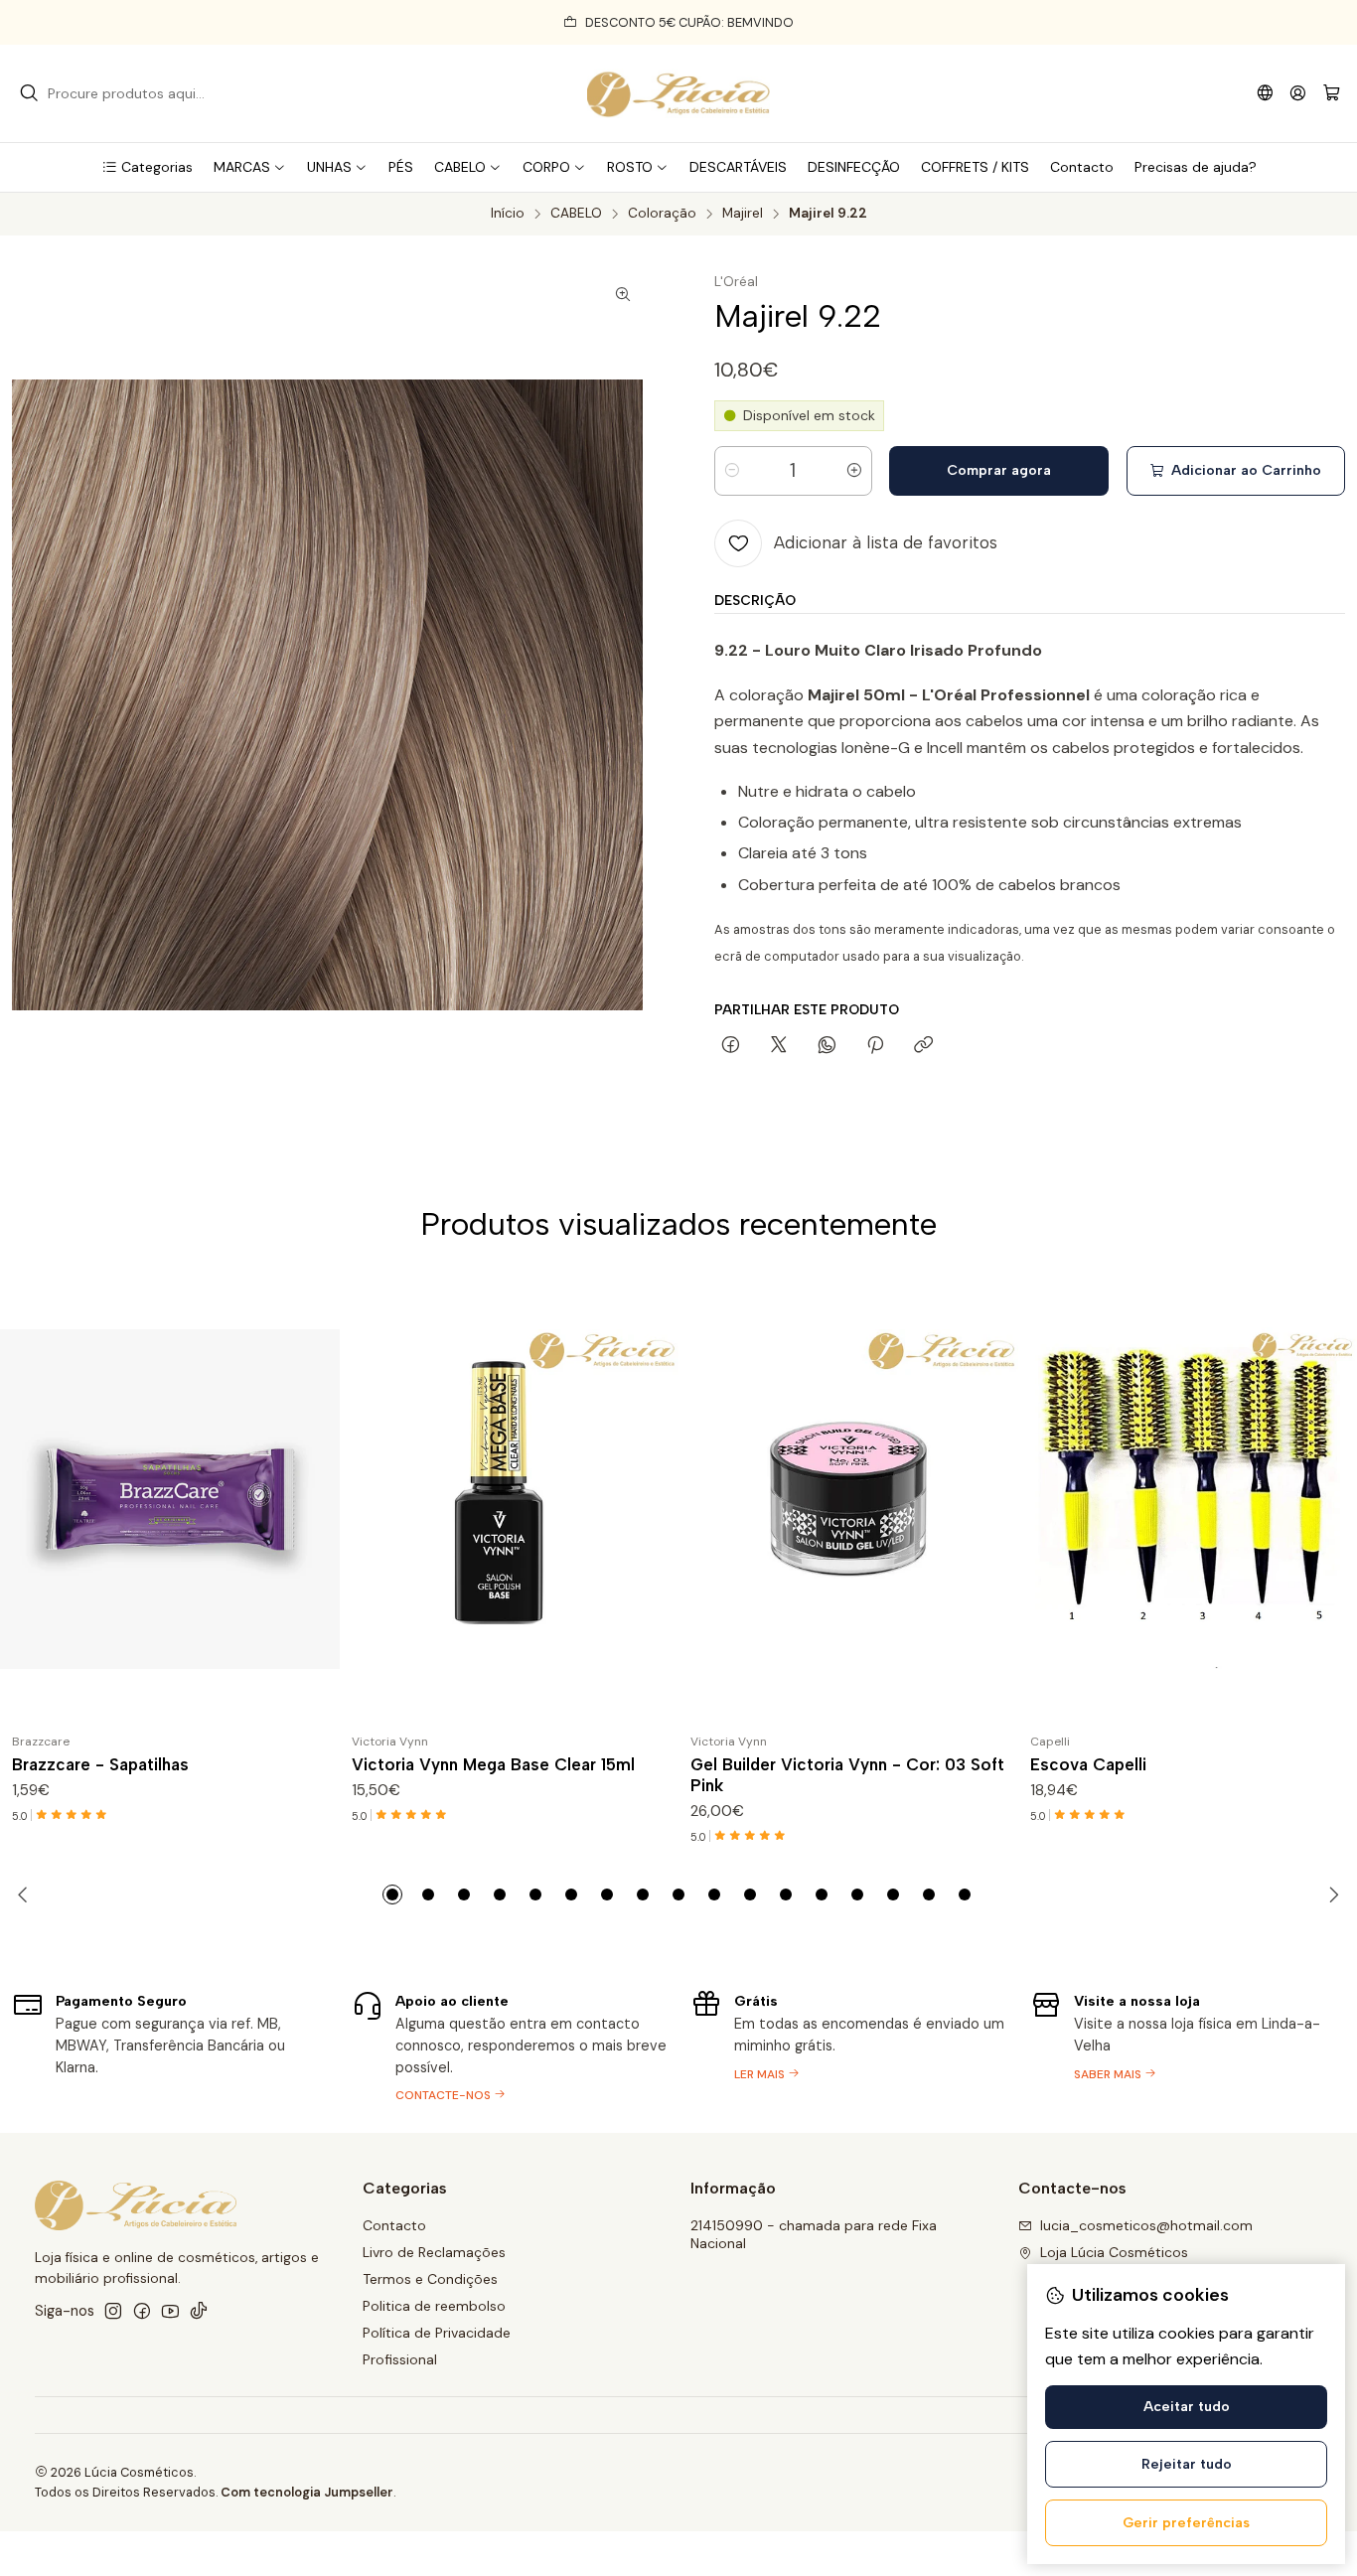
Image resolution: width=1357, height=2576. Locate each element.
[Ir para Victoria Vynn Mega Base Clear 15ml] (510, 1499)
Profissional (400, 2359)
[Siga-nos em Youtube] (170, 2311)
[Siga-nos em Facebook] (142, 2311)
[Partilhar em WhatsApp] (827, 1046)
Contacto (394, 2225)
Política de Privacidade (437, 2333)
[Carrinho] (1332, 94)
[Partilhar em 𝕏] (779, 1046)
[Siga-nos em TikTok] (199, 2311)
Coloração (662, 214)
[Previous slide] (27, 1894)
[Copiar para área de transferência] (923, 1046)
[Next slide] (1330, 1894)
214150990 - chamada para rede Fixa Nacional (814, 2234)
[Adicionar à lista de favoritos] (316, 1499)
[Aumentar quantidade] (854, 471)
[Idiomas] (1265, 93)
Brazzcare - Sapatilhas (100, 1764)
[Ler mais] (848, 2045)
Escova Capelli (1088, 1764)
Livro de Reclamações (434, 2252)
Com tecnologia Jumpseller (307, 2492)
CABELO (576, 214)
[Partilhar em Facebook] (731, 1046)
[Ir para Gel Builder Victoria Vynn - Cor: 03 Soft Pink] (848, 1499)
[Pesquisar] (29, 93)
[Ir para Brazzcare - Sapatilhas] (170, 1499)
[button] (147, 167)
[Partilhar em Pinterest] (875, 1046)
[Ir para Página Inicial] (678, 93)
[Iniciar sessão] (1298, 93)
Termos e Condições (430, 2279)
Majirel (743, 214)
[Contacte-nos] (510, 2045)
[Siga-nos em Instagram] (113, 2311)
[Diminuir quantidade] (732, 471)
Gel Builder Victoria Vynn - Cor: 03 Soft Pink (847, 1775)
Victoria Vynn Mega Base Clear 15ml (493, 1764)
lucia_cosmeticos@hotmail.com (1146, 2225)
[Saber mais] (1188, 2045)
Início (508, 214)
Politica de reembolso (434, 2306)
